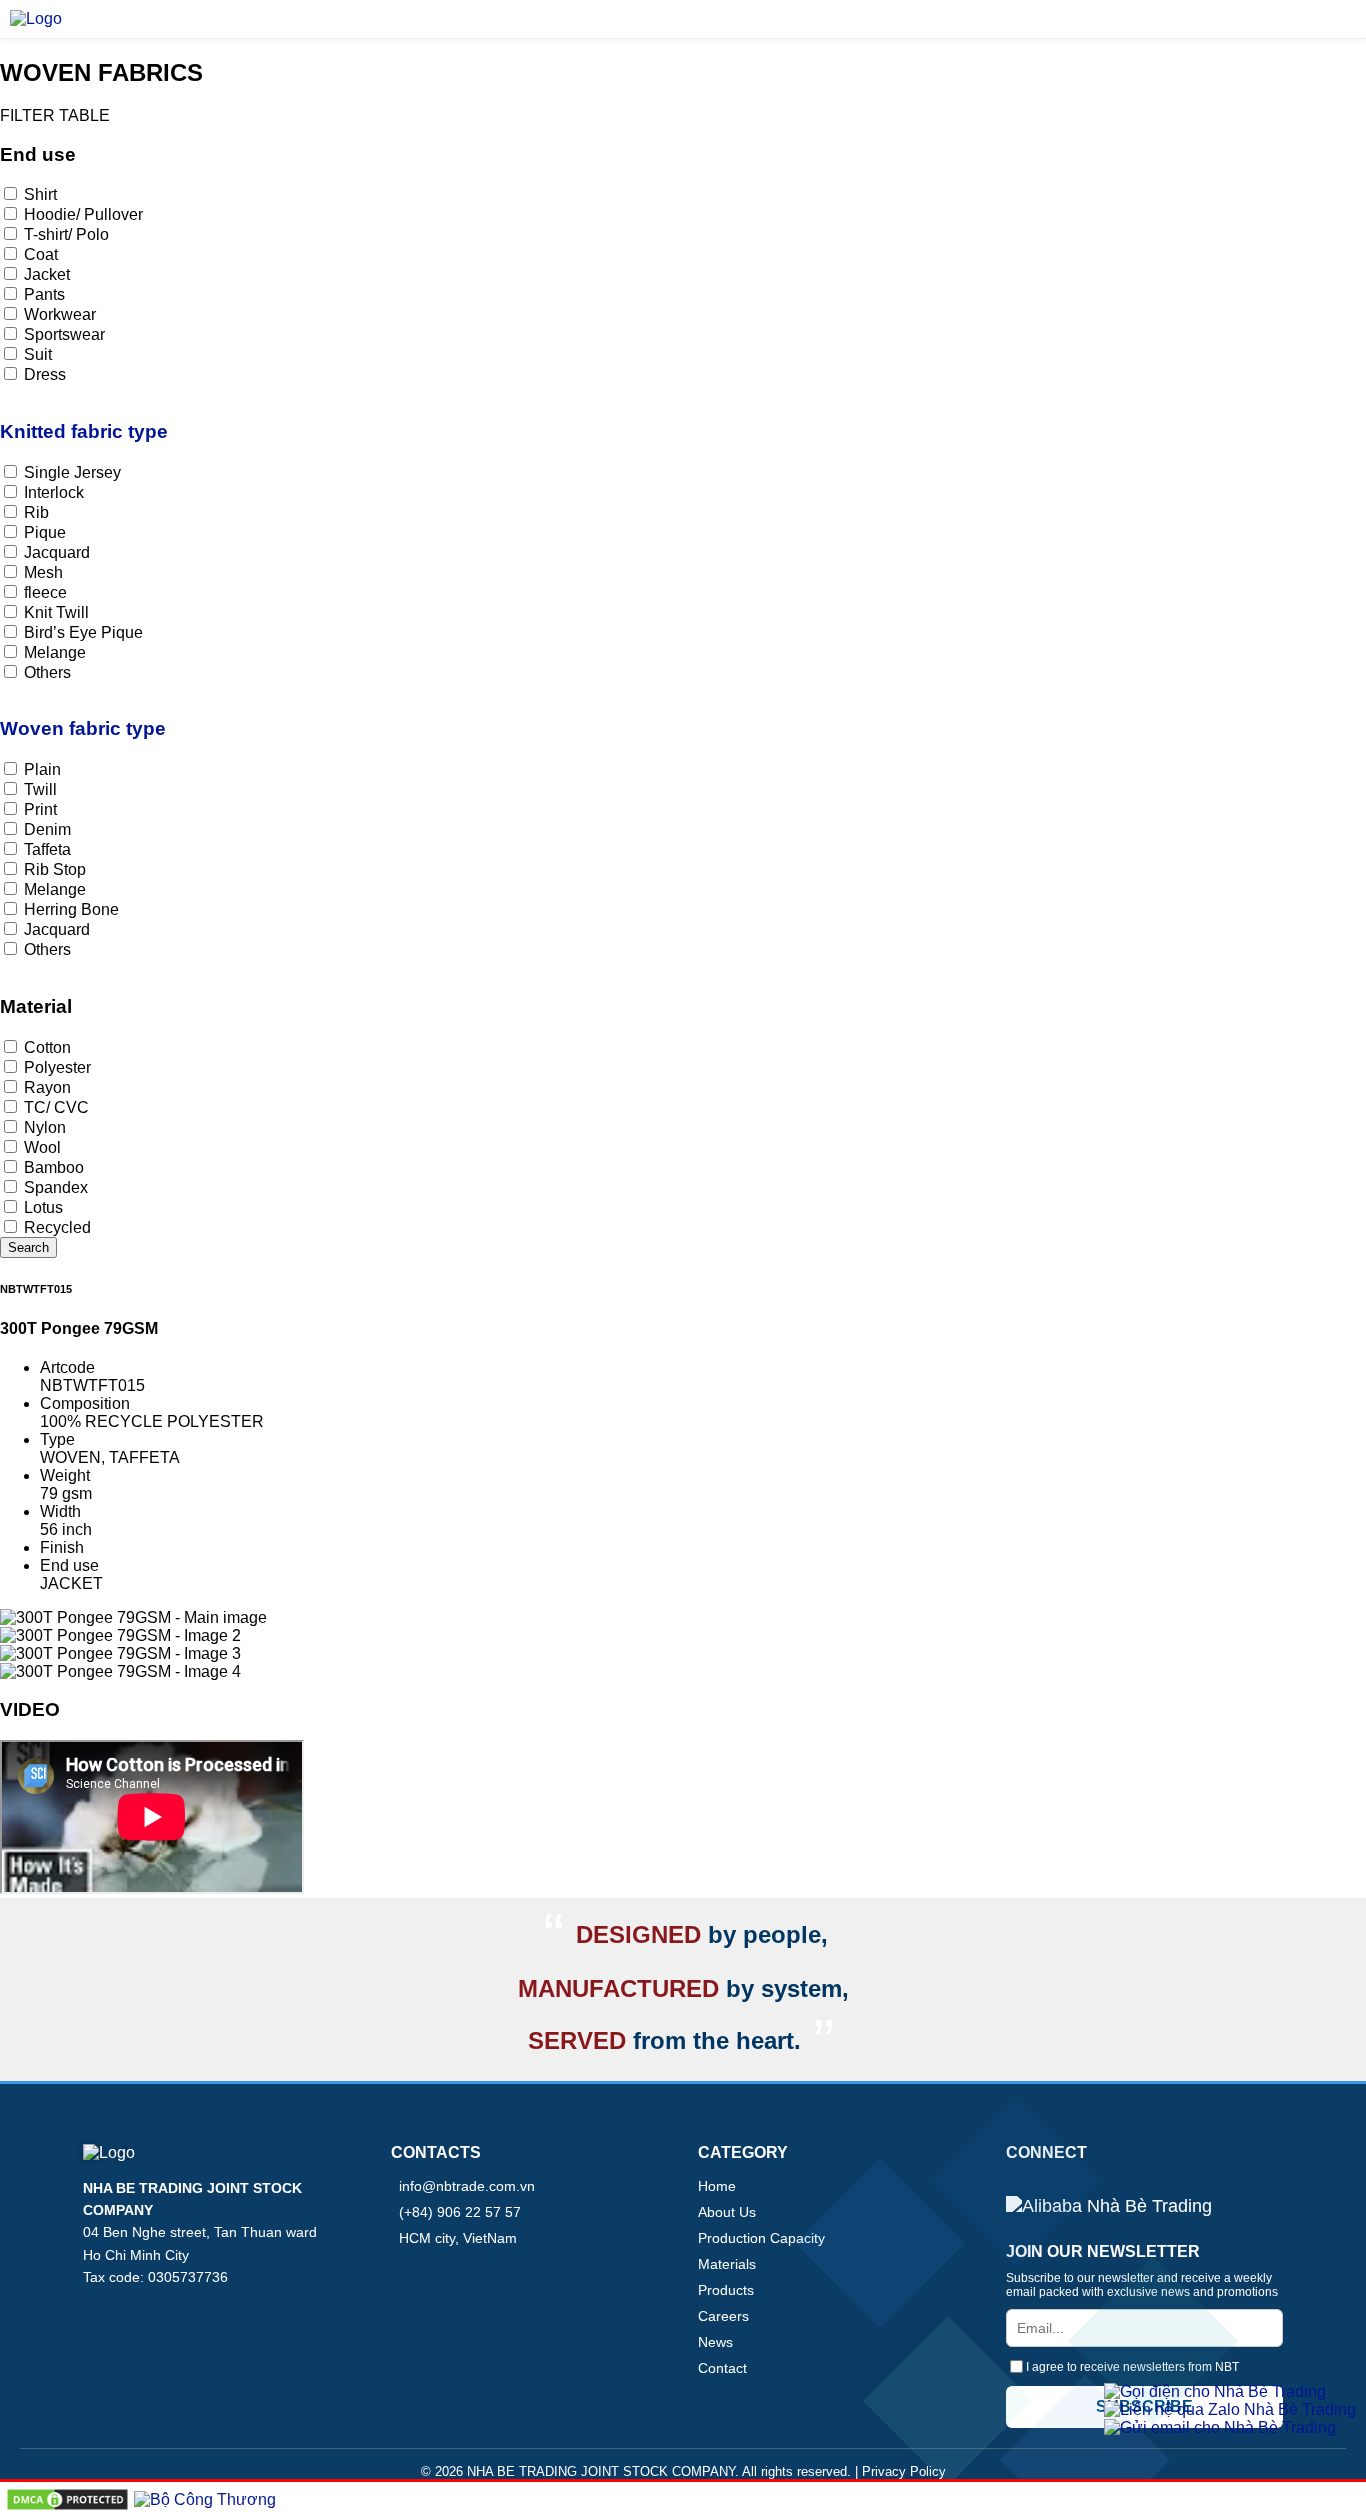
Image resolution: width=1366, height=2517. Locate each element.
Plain (52, 769)
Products (726, 2290)
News (715, 2342)
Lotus (53, 1207)
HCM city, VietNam (458, 2238)
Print (40, 809)
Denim (57, 829)
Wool (52, 1147)
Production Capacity (761, 2238)
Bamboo (64, 1167)
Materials (727, 2264)
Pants (54, 294)
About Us (727, 2212)
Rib (36, 512)
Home (717, 2186)
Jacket (57, 274)
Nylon (45, 1127)
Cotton (57, 1047)
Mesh (43, 572)
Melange (55, 652)
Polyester (67, 1067)
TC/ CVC (66, 1107)
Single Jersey (82, 472)
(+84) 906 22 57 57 (460, 2212)
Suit (48, 354)
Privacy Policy (904, 2471)
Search (28, 1247)
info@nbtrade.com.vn (467, 2186)
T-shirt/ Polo (76, 234)
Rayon (47, 1087)
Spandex (56, 1187)
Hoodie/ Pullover (93, 214)
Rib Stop (55, 869)
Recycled (57, 1227)
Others (47, 672)
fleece (55, 592)
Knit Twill (56, 612)
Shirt (50, 194)
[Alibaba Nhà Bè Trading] (1109, 2207)
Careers (723, 2316)
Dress (45, 374)
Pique (55, 532)
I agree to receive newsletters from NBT (1132, 2367)
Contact (722, 2368)
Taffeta (57, 849)
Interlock (64, 492)
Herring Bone (71, 909)
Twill (50, 789)
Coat (51, 254)
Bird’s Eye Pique (93, 632)
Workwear (60, 314)
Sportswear (74, 334)
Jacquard (67, 552)
